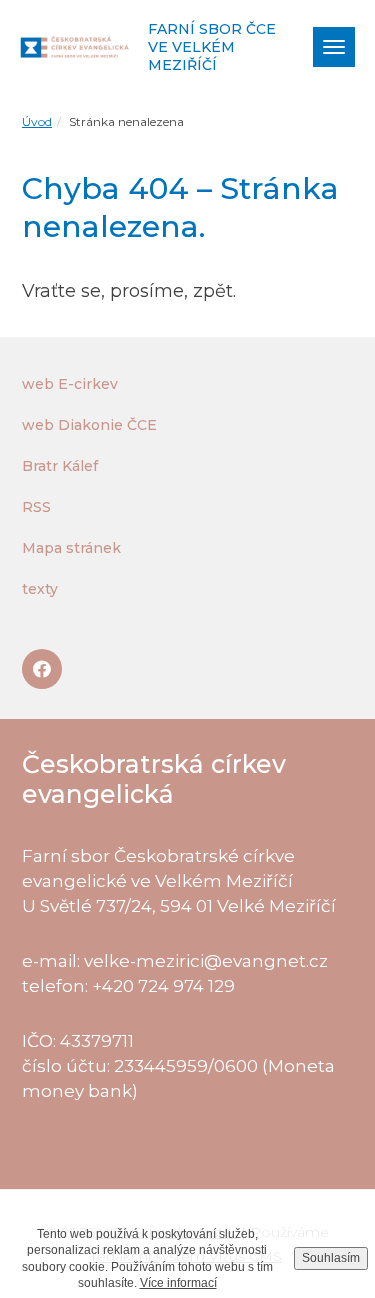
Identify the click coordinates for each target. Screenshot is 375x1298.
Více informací (178, 1283)
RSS (36, 507)
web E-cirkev (70, 384)
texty (40, 589)
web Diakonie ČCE (89, 425)
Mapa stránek (71, 548)
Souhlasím (331, 1258)
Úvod (37, 121)
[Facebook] (42, 669)
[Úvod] (76, 47)
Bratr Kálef (60, 466)
